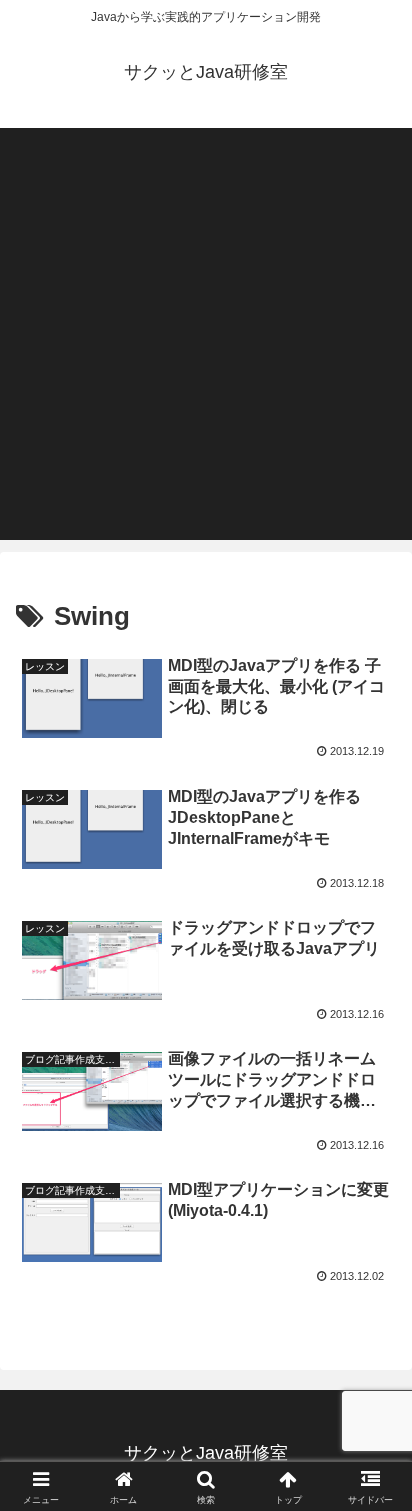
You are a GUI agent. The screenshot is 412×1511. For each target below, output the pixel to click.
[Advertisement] (206, 334)
